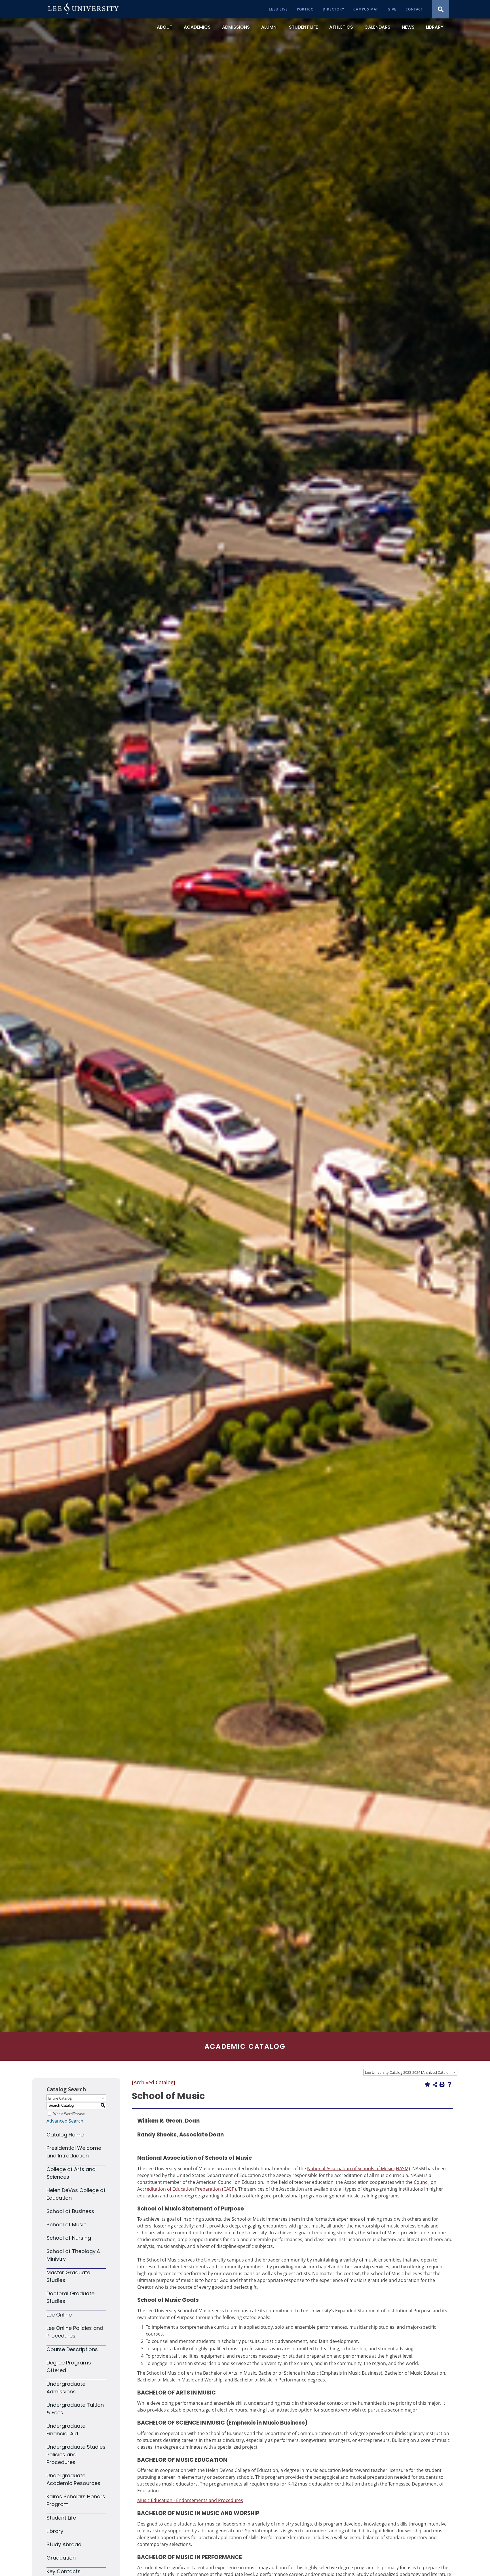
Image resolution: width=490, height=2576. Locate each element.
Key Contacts (64, 2571)
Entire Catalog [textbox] (60, 2098)
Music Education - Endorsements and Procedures (190, 2500)
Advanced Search (65, 2121)
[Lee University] (83, 9)
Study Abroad (64, 2544)
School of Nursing (69, 2238)
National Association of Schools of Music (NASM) (359, 2169)
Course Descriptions (72, 2349)
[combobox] (410, 2072)
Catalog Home (65, 2135)
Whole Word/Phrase (69, 2113)
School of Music (66, 2225)
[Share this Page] (435, 2085)
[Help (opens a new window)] (449, 2084)
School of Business (70, 2211)
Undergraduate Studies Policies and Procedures (76, 2454)
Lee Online (59, 2315)
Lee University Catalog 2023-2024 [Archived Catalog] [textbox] (408, 2072)
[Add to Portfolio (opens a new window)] (427, 2084)
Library (55, 2531)
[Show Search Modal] (441, 9)
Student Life (61, 2518)
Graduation (61, 2558)
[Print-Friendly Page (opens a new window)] (442, 2084)
